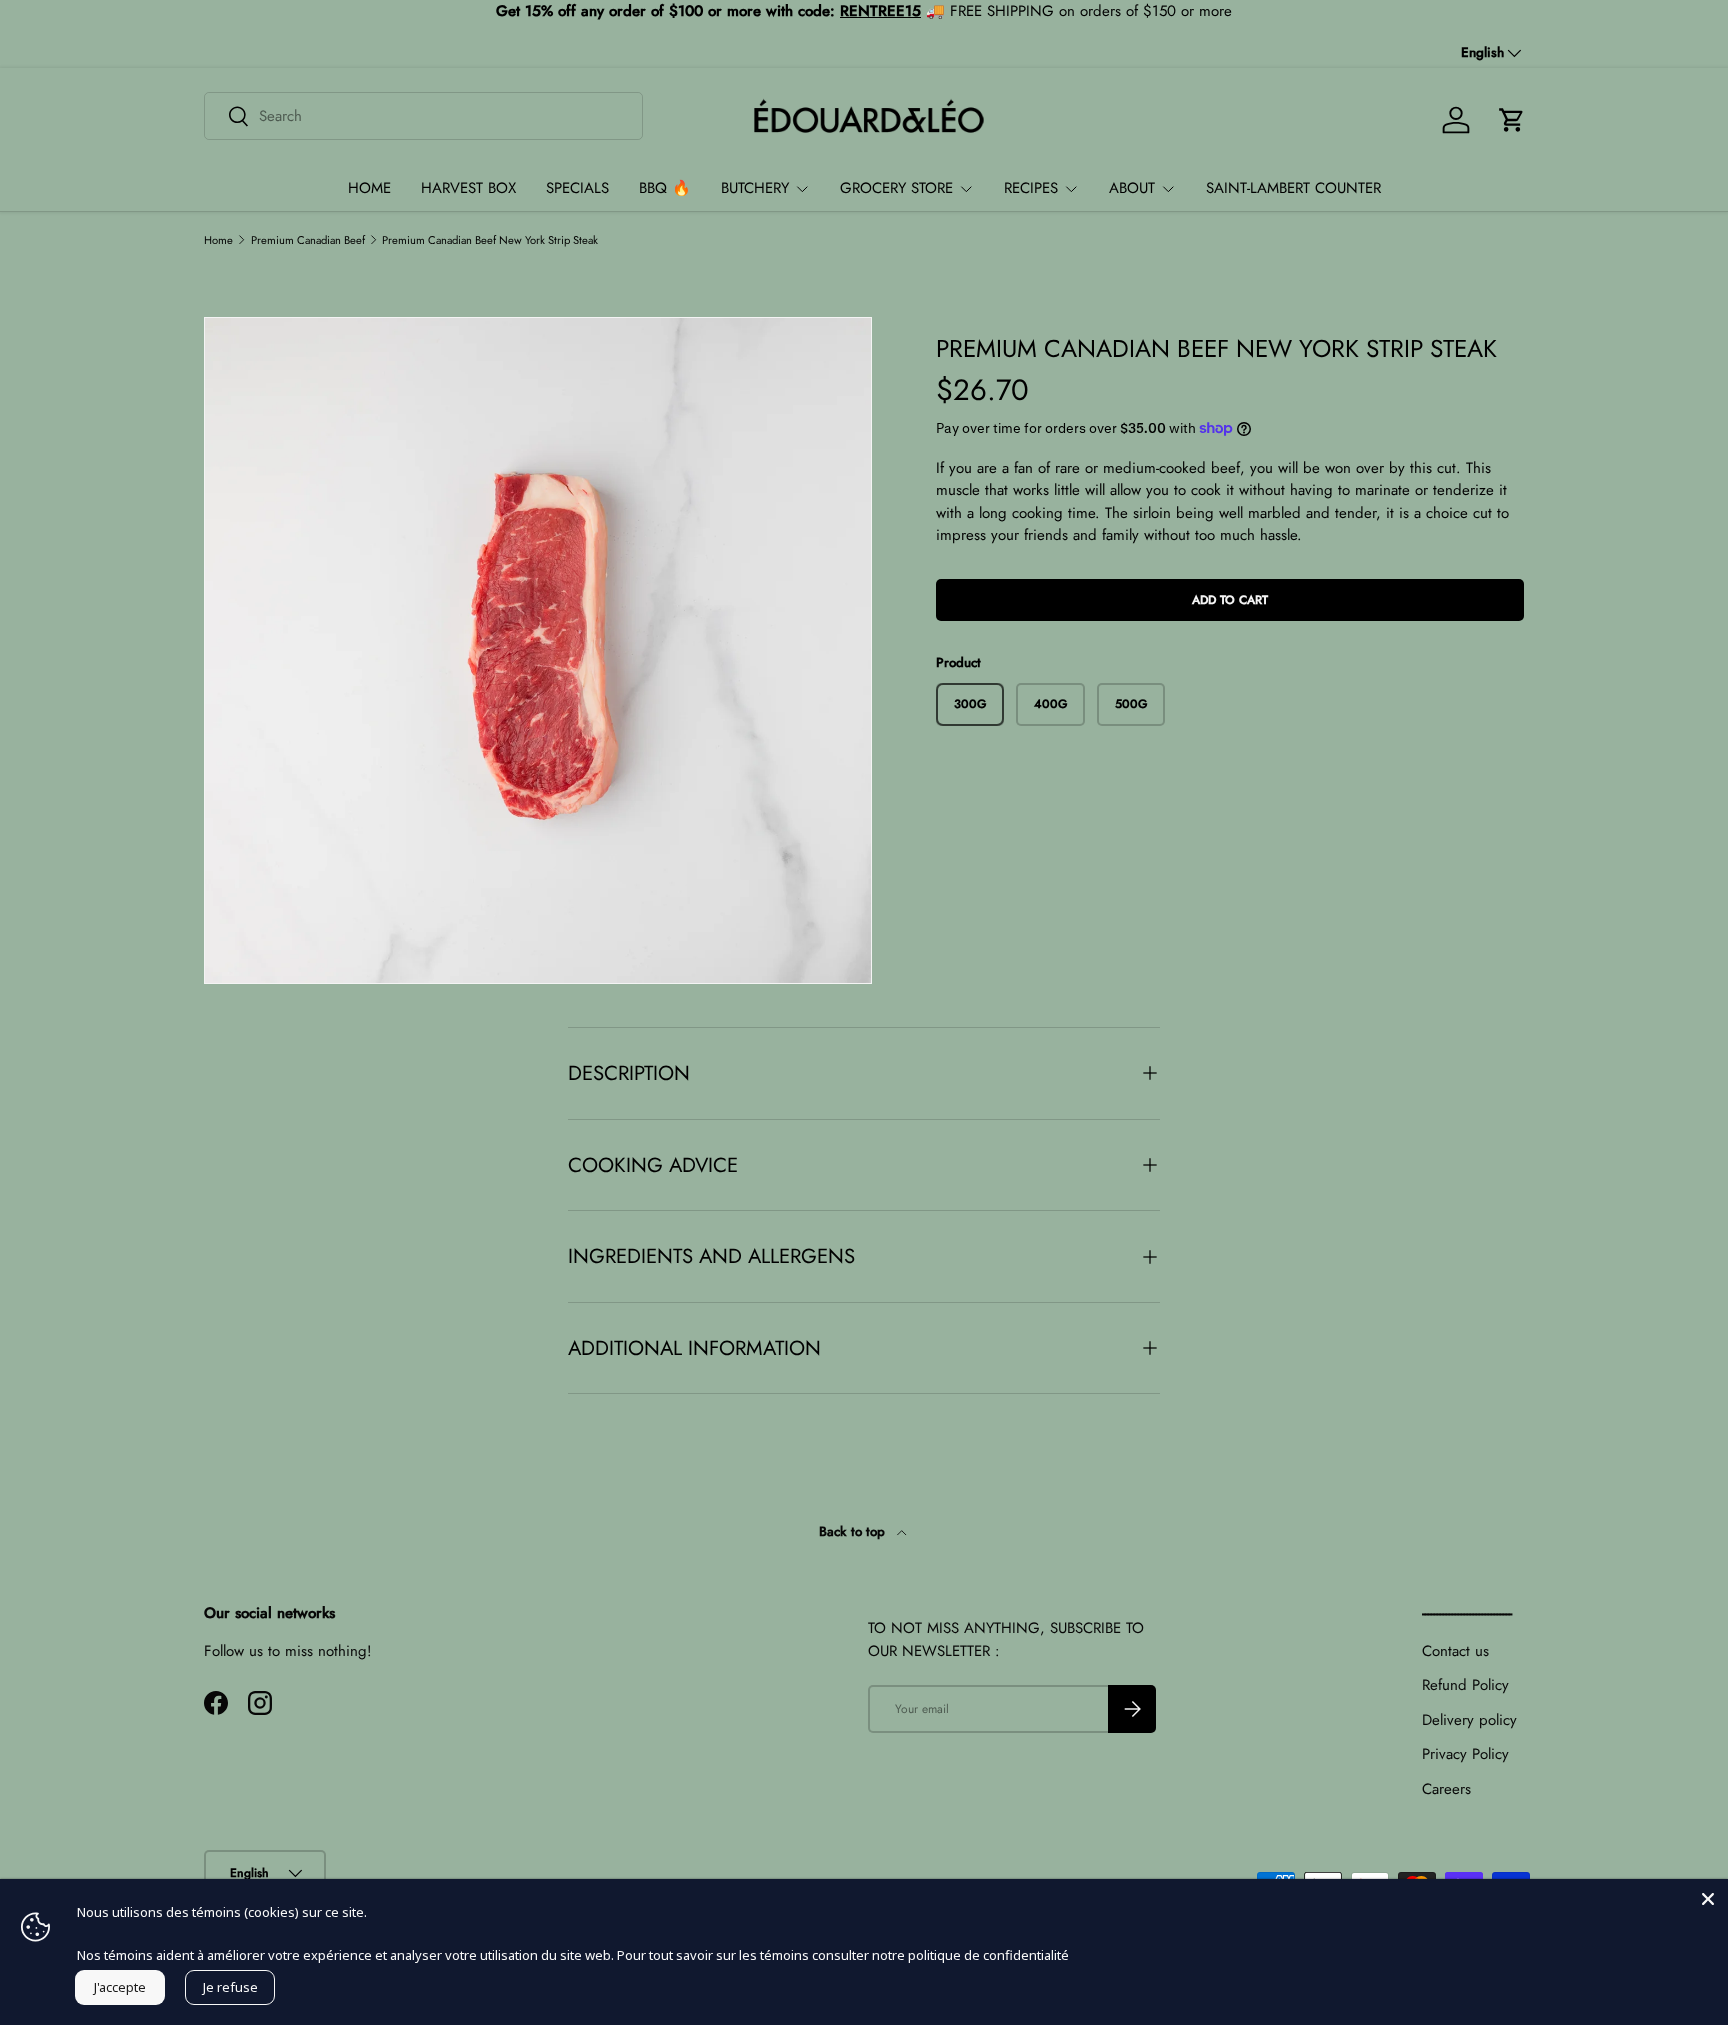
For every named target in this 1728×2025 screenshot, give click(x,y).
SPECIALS (577, 188)
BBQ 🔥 (665, 188)
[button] (1512, 120)
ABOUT (1132, 188)
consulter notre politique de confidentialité (940, 1955)
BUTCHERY (755, 188)
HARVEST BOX (468, 188)
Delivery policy (1469, 1720)
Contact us (1455, 1651)
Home (218, 240)
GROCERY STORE (896, 188)
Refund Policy (1465, 1685)
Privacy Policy (1465, 1754)
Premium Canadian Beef (308, 240)
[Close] (1708, 1899)
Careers (1446, 1789)
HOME (369, 188)
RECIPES (1031, 188)
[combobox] (423, 116)
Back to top (854, 1531)
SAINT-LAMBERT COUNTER (1293, 188)
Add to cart (1230, 600)
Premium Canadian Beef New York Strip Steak (490, 240)
